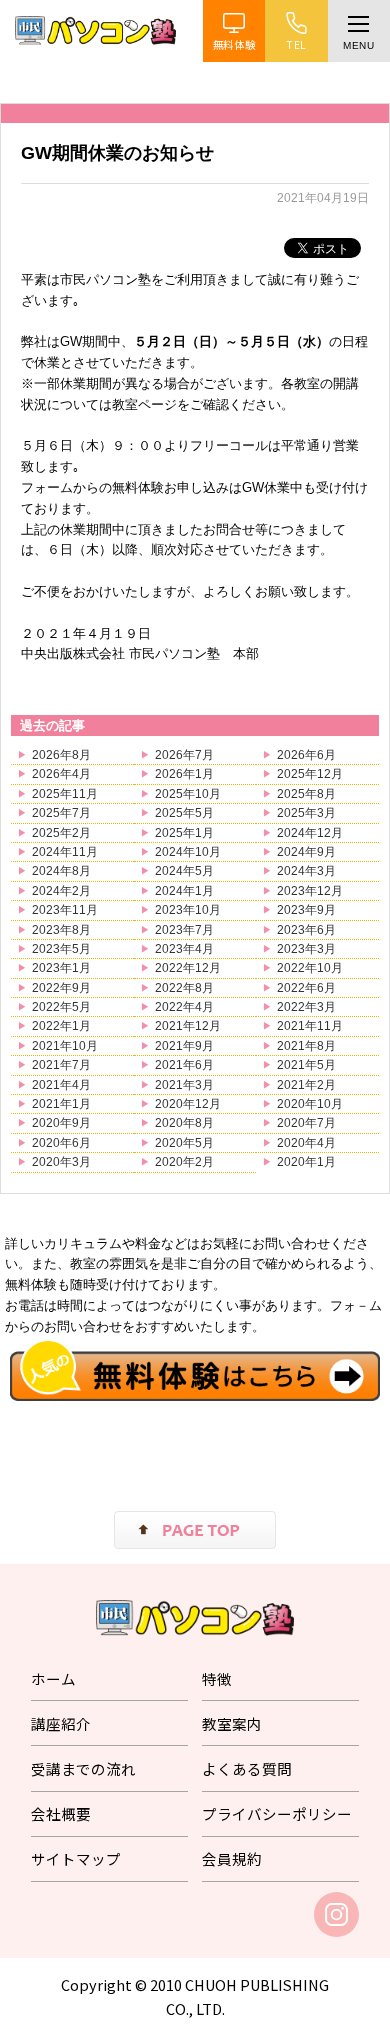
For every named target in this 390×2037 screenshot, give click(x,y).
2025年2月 (61, 833)
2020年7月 (306, 1123)
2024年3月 (306, 871)
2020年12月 (188, 1104)
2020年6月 (61, 1143)
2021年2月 (306, 1085)
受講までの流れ (83, 1768)
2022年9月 (61, 988)
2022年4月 (184, 1007)
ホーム (53, 1678)
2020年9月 (61, 1123)
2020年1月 (306, 1162)
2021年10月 (65, 1046)
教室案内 (232, 1723)
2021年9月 (184, 1046)
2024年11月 (65, 852)
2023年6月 (306, 930)
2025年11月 (65, 794)
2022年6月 (306, 988)
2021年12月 (188, 1026)
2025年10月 (188, 794)
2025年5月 (184, 813)
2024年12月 (310, 833)
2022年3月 (306, 1007)
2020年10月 (310, 1104)
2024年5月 (184, 871)
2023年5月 (61, 949)
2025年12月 (310, 774)
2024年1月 (184, 891)
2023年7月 (184, 930)
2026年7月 (184, 755)
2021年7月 (61, 1065)
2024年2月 (61, 891)
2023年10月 (188, 910)
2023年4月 (184, 949)
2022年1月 (61, 1026)
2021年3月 (184, 1085)
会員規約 (232, 1858)
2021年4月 (61, 1085)
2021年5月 (306, 1065)
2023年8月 (61, 930)
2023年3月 (306, 949)
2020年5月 (184, 1143)
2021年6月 (184, 1065)
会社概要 (61, 1813)
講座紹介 (61, 1723)
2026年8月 (61, 755)
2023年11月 (65, 910)
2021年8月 (306, 1046)
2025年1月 (184, 833)
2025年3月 (306, 813)
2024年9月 (306, 852)
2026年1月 (184, 774)
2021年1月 (61, 1104)
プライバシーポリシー (277, 1813)
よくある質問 (247, 1768)
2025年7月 (61, 813)
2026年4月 (61, 774)
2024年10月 (188, 852)
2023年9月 (306, 910)
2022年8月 (184, 988)
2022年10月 (310, 968)
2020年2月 (184, 1162)
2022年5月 (61, 1007)
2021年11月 (310, 1026)
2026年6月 (306, 755)
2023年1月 (61, 968)
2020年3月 (61, 1162)
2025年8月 (306, 794)
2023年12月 (310, 891)
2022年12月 (188, 968)
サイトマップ (76, 1858)
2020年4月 (306, 1143)
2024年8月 (61, 871)
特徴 (217, 1678)
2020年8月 (184, 1123)
